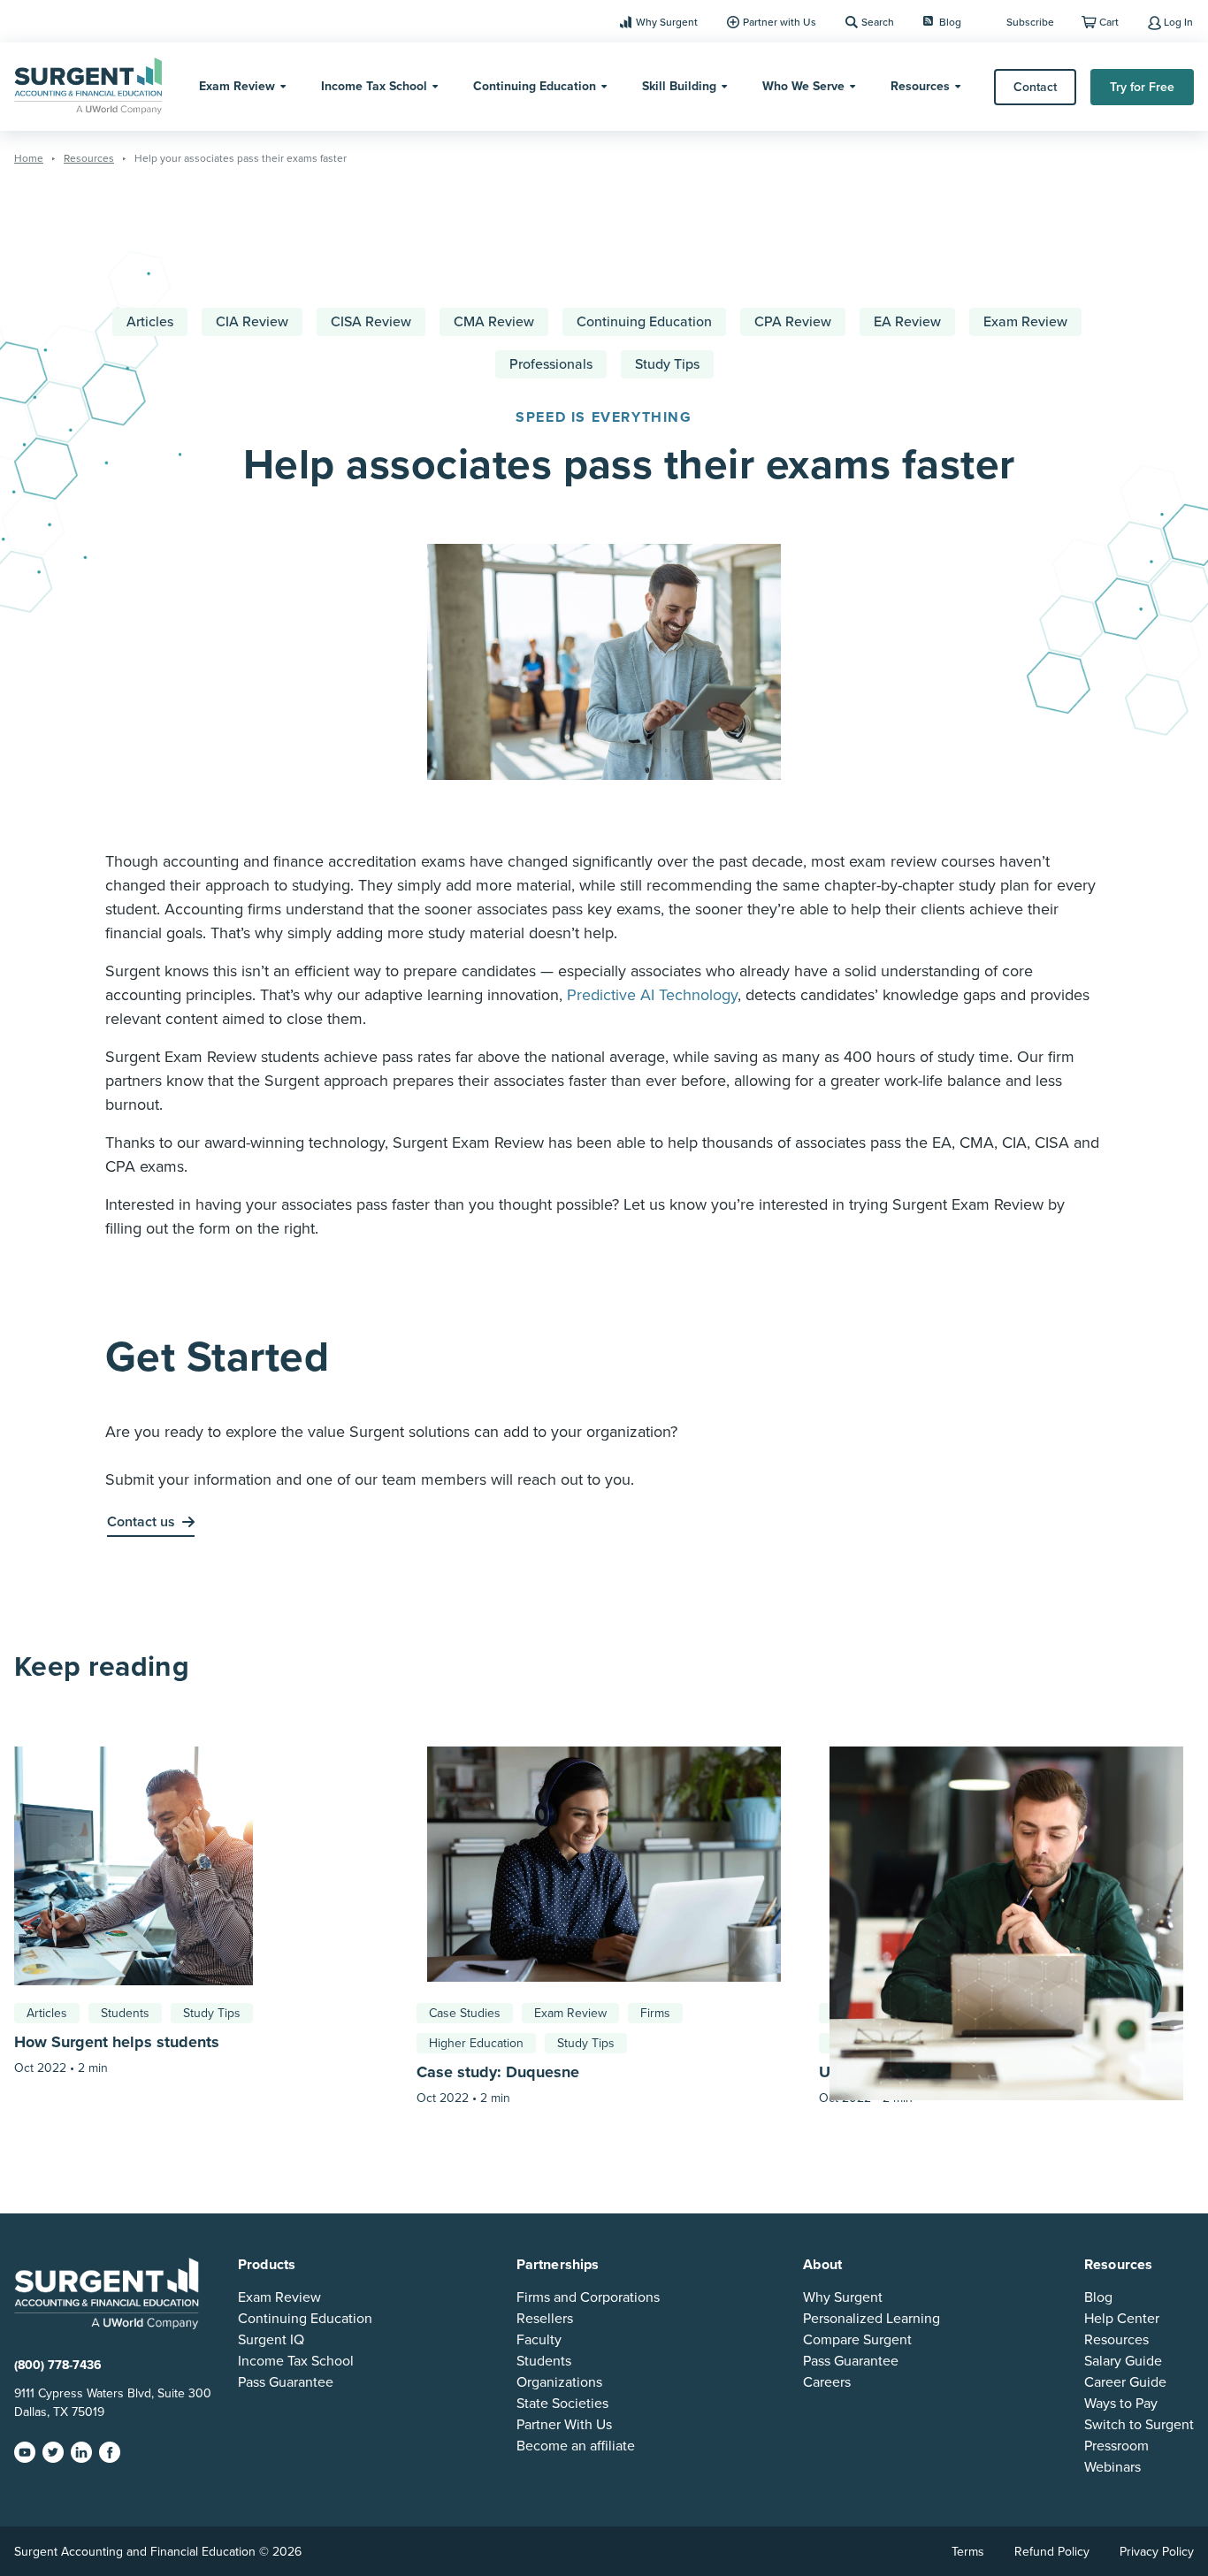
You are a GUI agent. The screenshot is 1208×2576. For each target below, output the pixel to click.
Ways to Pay (1121, 2404)
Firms (655, 2013)
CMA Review (494, 322)
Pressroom (1116, 2446)
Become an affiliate (576, 2446)
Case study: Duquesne (498, 2072)
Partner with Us (780, 22)
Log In (1178, 22)
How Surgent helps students (117, 2042)
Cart (1109, 22)
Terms (968, 2552)
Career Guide (1125, 2382)
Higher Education (476, 2043)
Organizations (559, 2382)
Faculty (539, 2340)
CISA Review (371, 322)
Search (878, 22)
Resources (920, 86)
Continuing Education (535, 86)
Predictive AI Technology (652, 995)
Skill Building (679, 86)
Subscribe (1030, 22)
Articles (150, 322)
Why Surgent (667, 22)
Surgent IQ (271, 2340)
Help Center (1122, 2319)
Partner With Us (564, 2425)
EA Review (907, 322)
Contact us (141, 1522)
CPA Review (793, 322)
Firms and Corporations (588, 2297)
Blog (950, 22)
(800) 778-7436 (58, 2365)
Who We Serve (803, 86)
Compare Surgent (857, 2340)
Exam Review (237, 86)
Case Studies (465, 2013)
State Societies (562, 2404)
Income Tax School (374, 86)
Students (125, 2013)
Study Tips (667, 364)
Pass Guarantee (286, 2382)
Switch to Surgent (1139, 2425)
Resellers (545, 2319)
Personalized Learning (872, 2319)
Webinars (1112, 2467)
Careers (827, 2382)
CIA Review (252, 322)
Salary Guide (1123, 2361)
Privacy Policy (1157, 2552)
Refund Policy (1052, 2552)
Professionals (551, 364)
